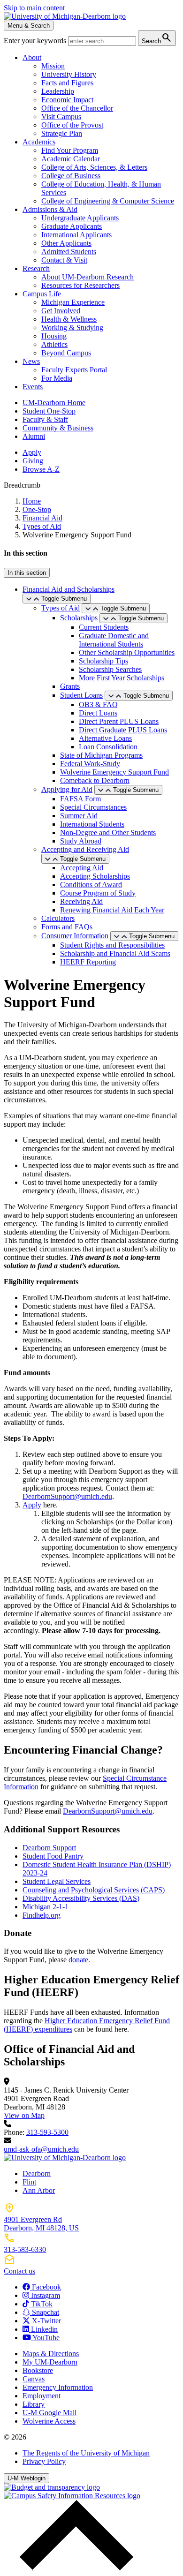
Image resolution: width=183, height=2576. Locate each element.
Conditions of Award (91, 885)
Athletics (54, 344)
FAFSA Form (80, 799)
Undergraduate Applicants (80, 218)
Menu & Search (29, 26)
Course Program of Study (98, 893)
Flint (29, 2182)
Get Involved (61, 311)
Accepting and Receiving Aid (85, 849)
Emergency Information (58, 2387)
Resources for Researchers (80, 285)
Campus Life (42, 294)
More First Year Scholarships (122, 678)
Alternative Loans (105, 738)
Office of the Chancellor (77, 108)
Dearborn (37, 2173)
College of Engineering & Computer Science (108, 201)
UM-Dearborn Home (54, 403)
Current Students (104, 627)
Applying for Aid (67, 789)
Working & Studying (72, 328)
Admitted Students (69, 252)
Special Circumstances (93, 807)
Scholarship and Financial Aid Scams (115, 953)
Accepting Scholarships (95, 876)
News (31, 361)
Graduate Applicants (72, 226)
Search (157, 38)
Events (33, 387)
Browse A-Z (41, 469)
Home (32, 501)
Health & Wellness (69, 319)
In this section (27, 573)
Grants (70, 686)
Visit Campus (61, 117)
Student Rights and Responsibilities (112, 945)
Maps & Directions (51, 2354)
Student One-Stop (49, 411)
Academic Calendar (71, 159)
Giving (33, 461)
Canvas (34, 2379)
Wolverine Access (49, 2421)
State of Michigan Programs (101, 755)
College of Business (71, 176)
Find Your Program (70, 150)
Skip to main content (34, 8)
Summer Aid (79, 816)
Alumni (34, 436)
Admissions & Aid (50, 209)
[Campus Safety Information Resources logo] (72, 2496)
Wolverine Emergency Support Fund (114, 772)
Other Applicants (66, 243)
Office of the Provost (72, 125)
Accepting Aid (82, 868)
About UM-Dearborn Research (88, 277)
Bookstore (38, 2370)
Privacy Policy (44, 2461)
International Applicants (76, 235)
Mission (53, 66)
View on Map (24, 2115)
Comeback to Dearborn (95, 780)
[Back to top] (74, 2568)
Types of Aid (42, 526)
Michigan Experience (73, 302)
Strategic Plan (62, 133)
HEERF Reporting (88, 962)
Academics (39, 142)
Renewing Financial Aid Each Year (112, 910)
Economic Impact (67, 100)
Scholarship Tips (103, 661)
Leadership (58, 91)
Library (34, 2404)
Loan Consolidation (108, 747)
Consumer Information (75, 936)
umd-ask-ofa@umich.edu (41, 2149)
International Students (92, 824)
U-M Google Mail (50, 2413)
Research (36, 268)
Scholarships (79, 618)
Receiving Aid (81, 901)
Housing (54, 336)
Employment (42, 2396)
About (32, 57)
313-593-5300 (47, 2132)
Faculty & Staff (45, 419)
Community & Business (58, 428)
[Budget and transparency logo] (52, 2487)
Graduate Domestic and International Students (114, 640)
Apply (32, 452)
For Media (57, 378)
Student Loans (81, 695)
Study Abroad (81, 841)
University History (69, 74)
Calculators (58, 918)
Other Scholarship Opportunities (127, 652)
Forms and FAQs (67, 927)
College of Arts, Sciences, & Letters (94, 167)
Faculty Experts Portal (74, 370)
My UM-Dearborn (50, 2362)
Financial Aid (42, 518)
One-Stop (37, 509)
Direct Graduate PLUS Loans (123, 730)
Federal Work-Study (90, 764)
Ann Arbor (39, 2190)
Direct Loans (98, 713)
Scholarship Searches (110, 669)
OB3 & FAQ (98, 704)
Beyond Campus (66, 353)
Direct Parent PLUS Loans (119, 721)
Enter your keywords (36, 41)
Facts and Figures (67, 83)
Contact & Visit (64, 260)
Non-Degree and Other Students (108, 832)
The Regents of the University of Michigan (86, 2453)
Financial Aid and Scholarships (69, 589)
